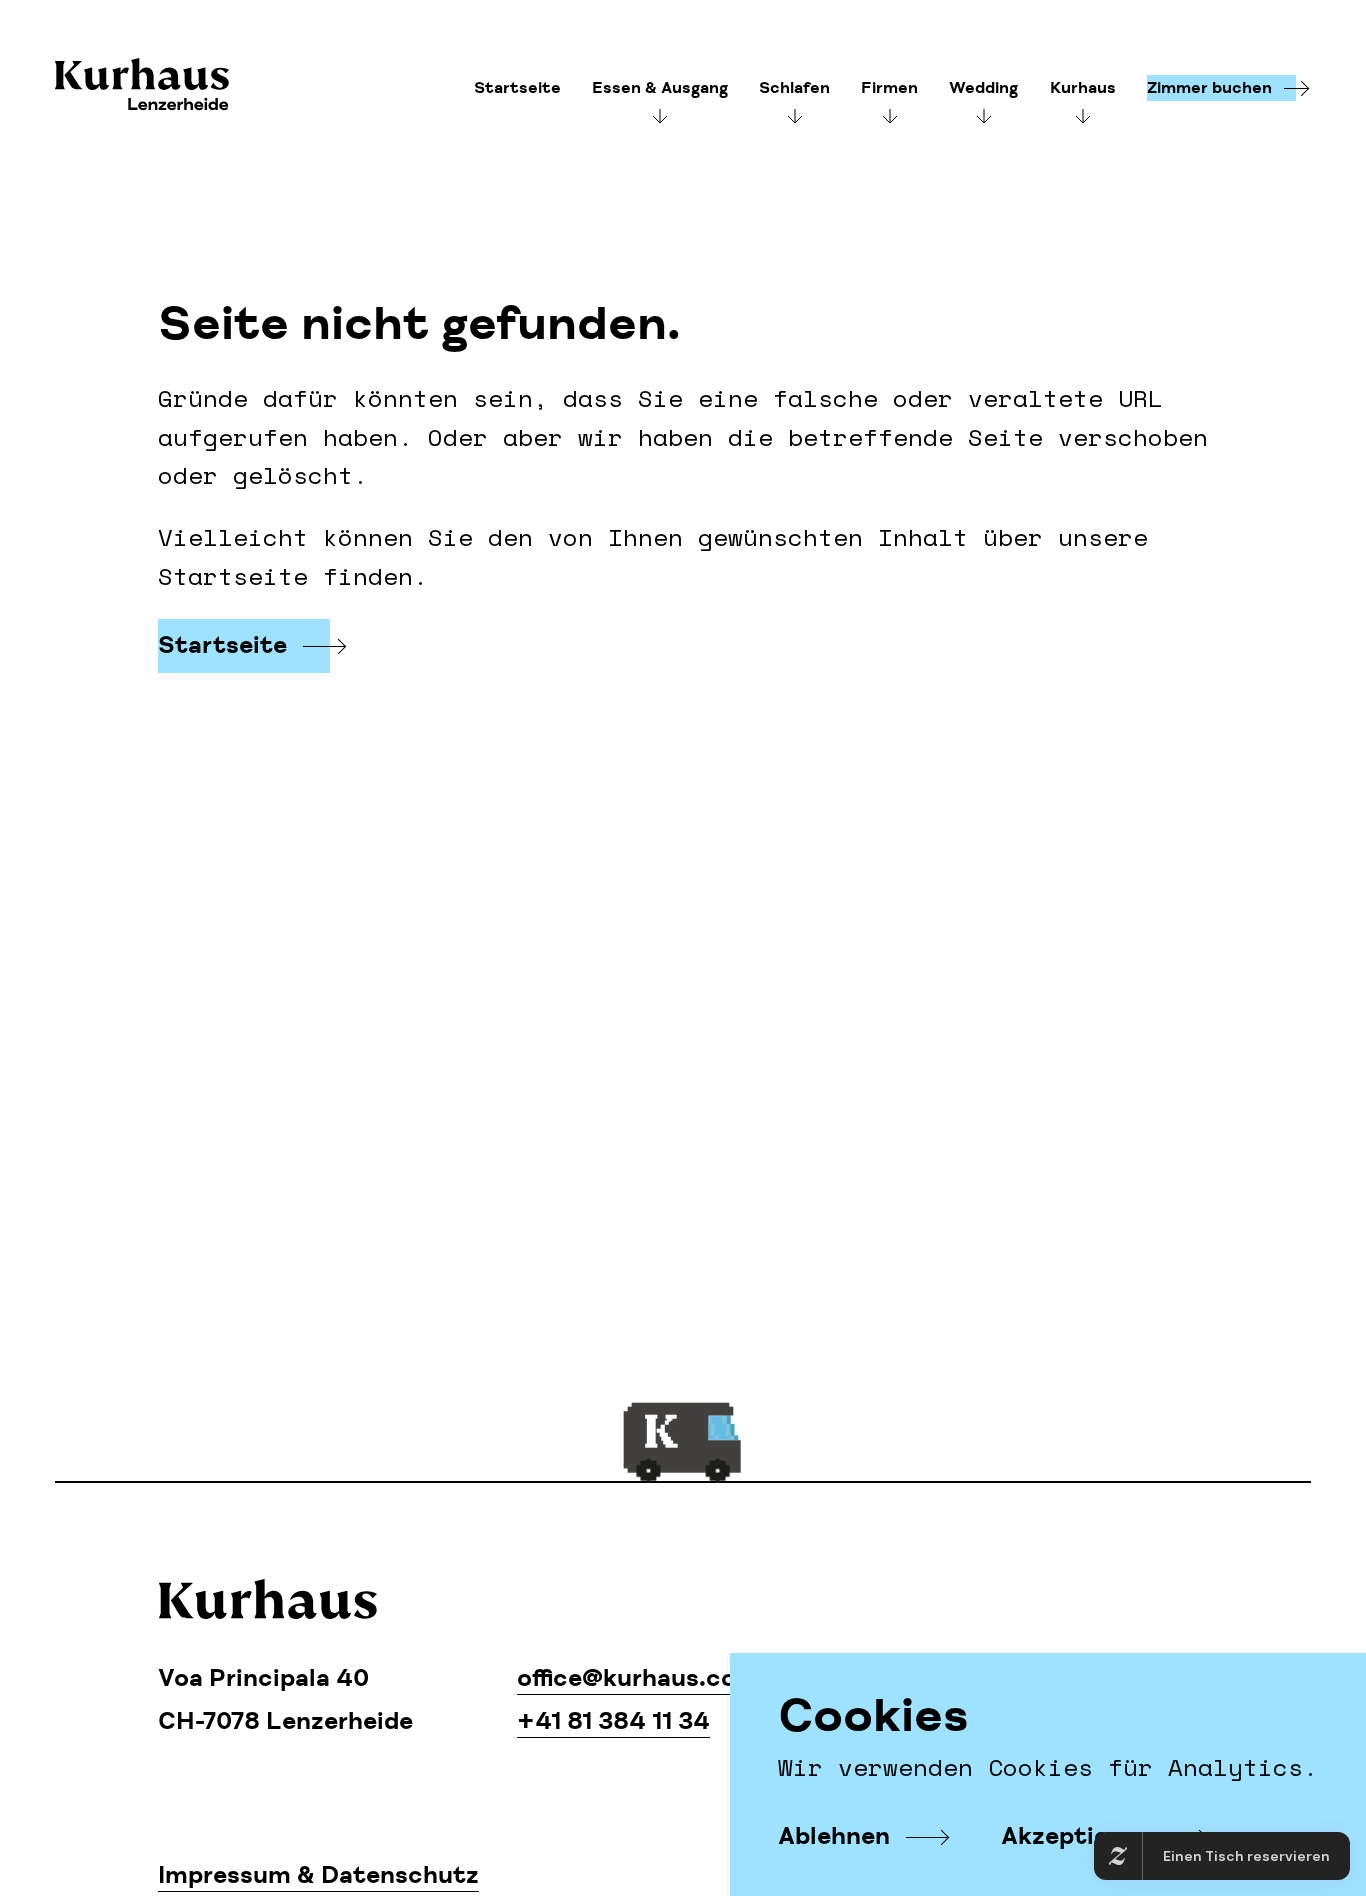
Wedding (983, 88)
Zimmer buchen (1209, 88)
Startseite (517, 88)
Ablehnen (834, 1836)
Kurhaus (142, 86)
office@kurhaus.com (638, 1678)
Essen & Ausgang (660, 88)
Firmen (889, 88)
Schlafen (794, 88)
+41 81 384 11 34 (613, 1721)
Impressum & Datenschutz (318, 1875)
